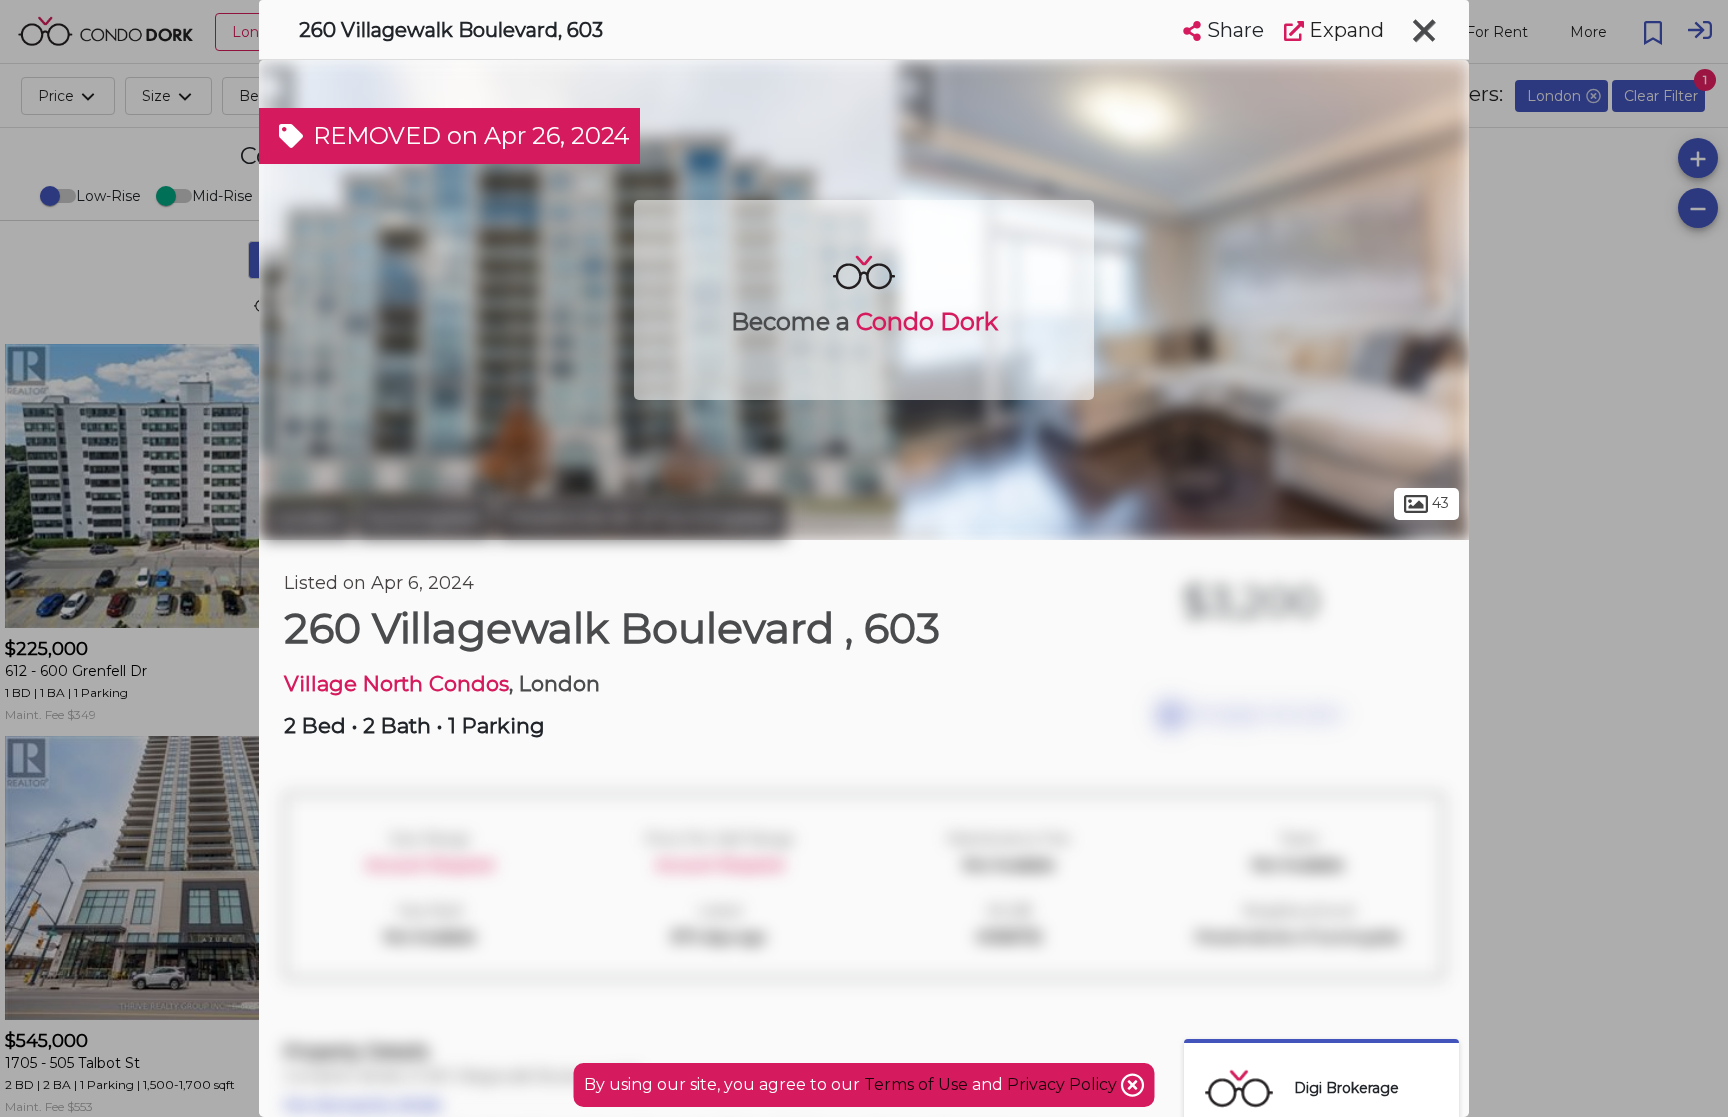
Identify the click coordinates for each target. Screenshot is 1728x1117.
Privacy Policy (1064, 1084)
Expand (1344, 30)
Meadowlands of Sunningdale (641, 518)
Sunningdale (424, 518)
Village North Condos (396, 683)
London (308, 518)
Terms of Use (916, 1084)
